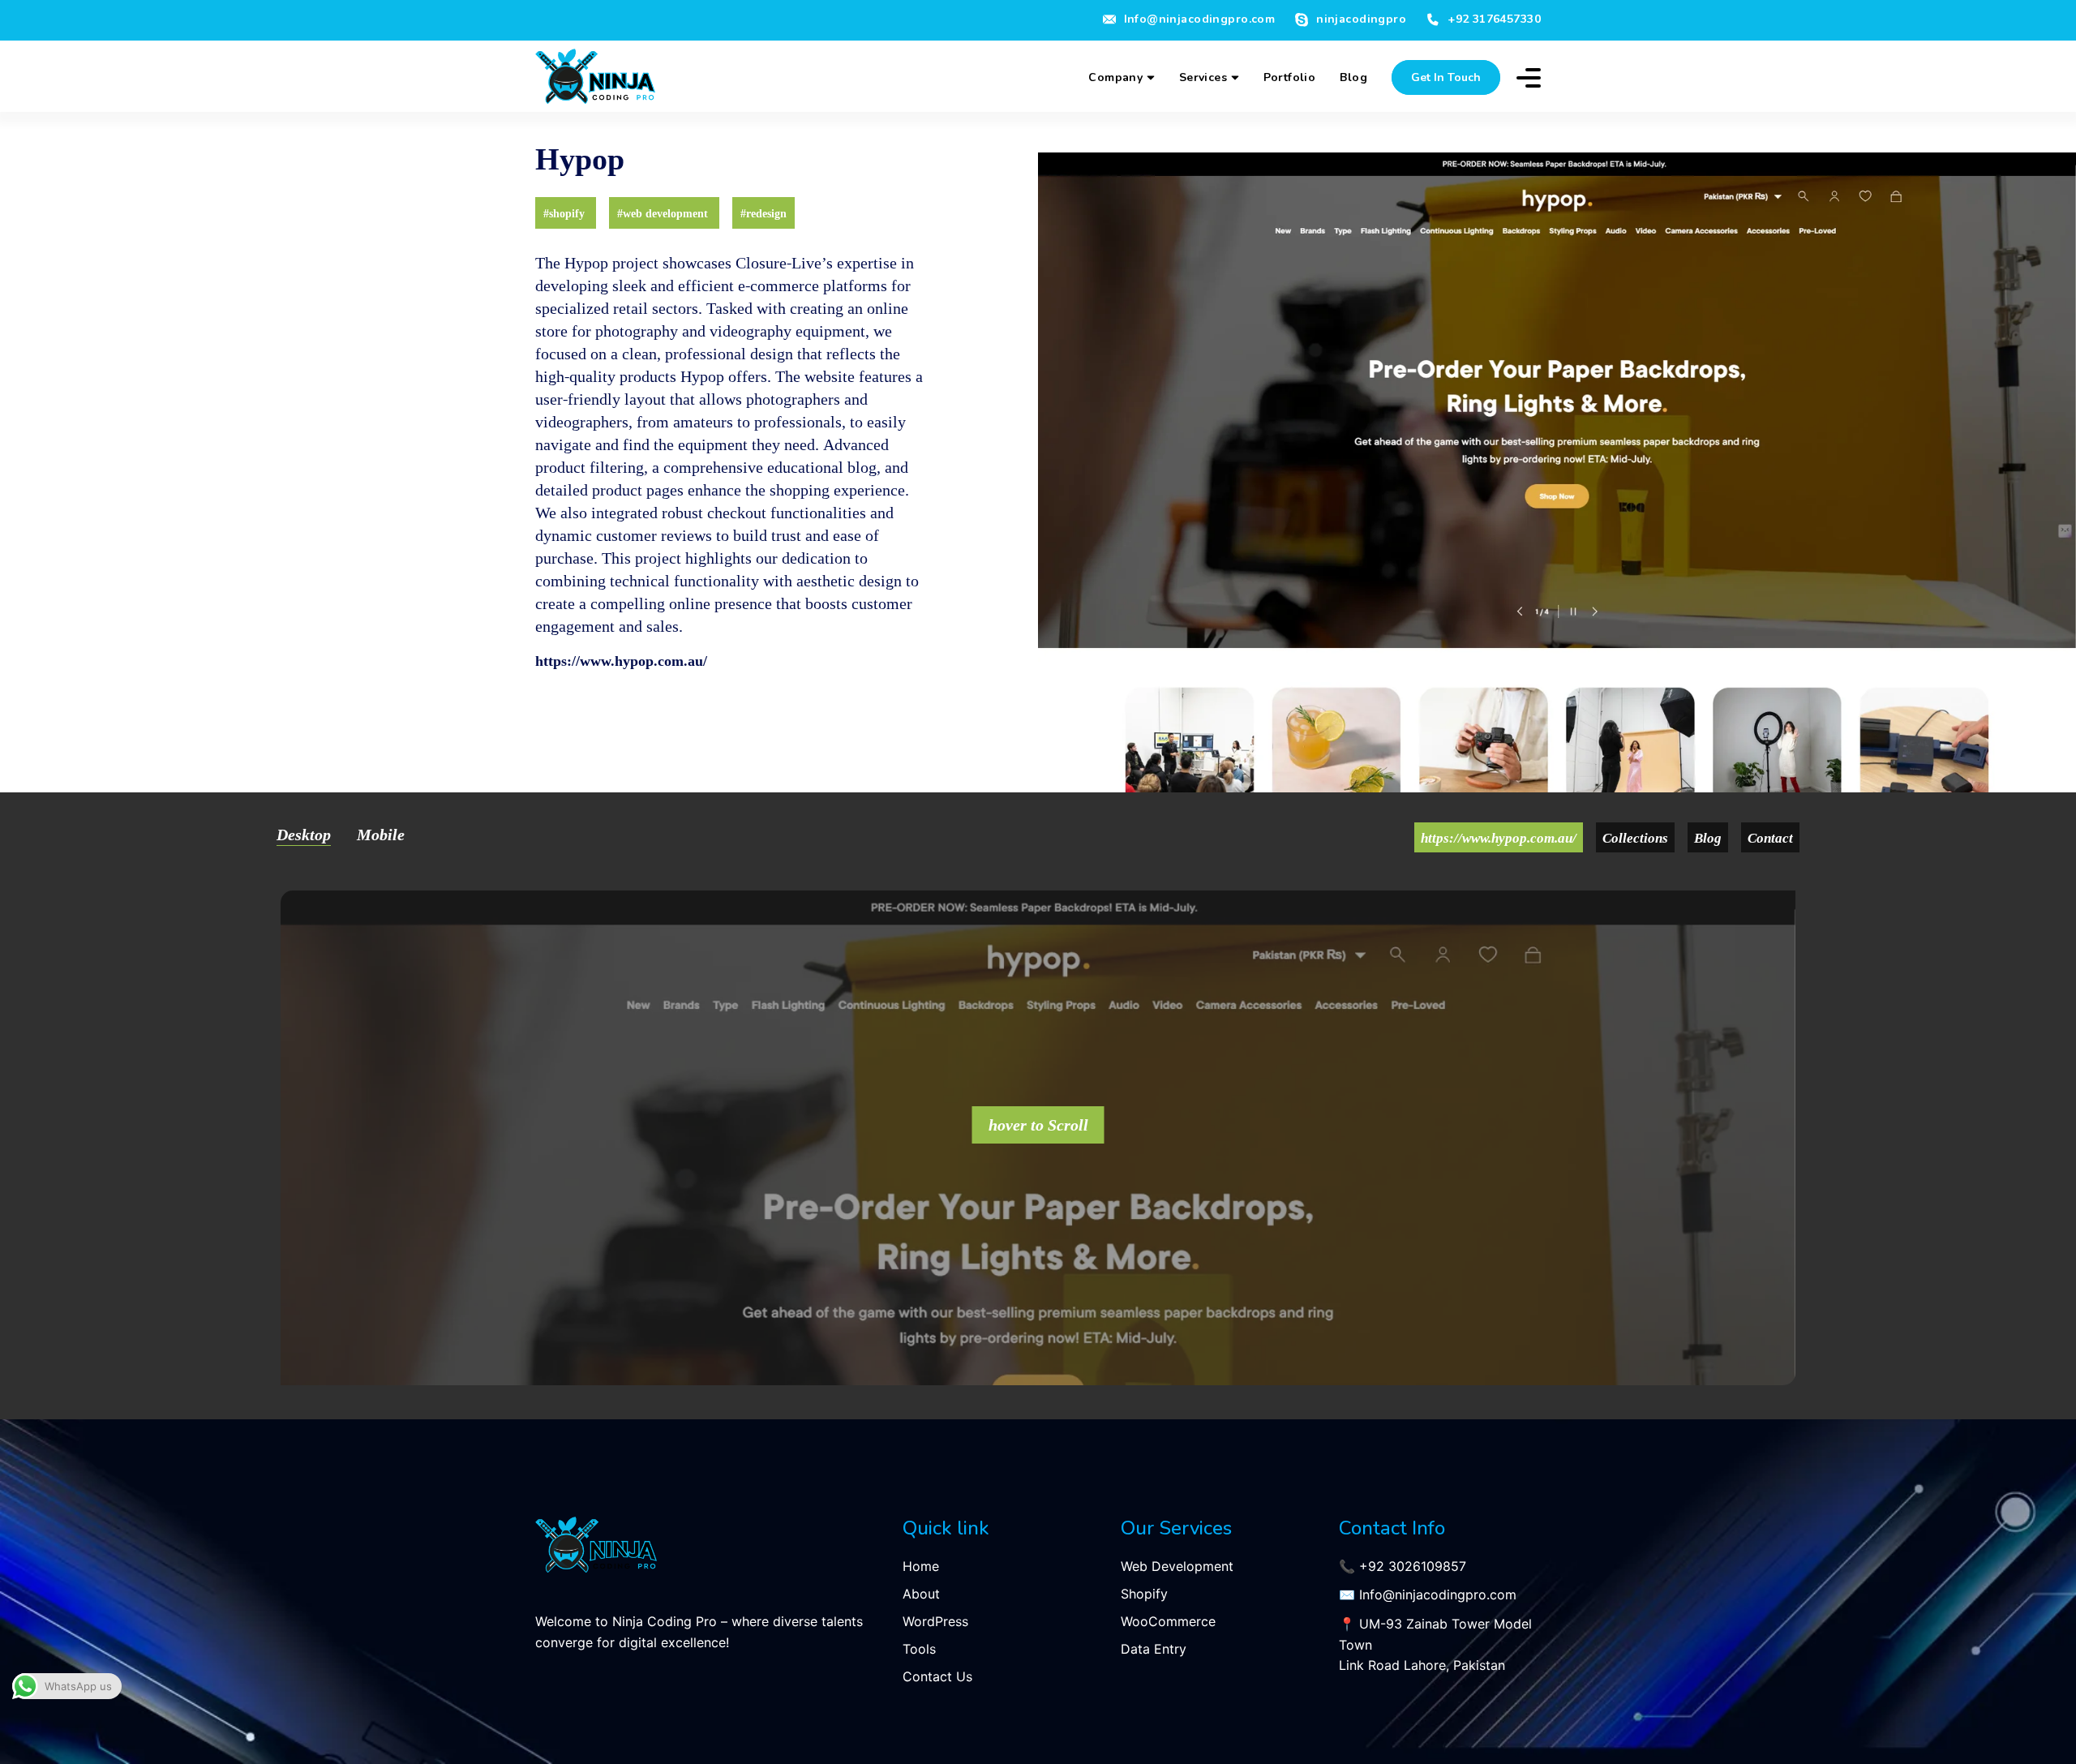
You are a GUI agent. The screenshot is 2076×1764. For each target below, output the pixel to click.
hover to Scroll (1038, 1124)
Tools (919, 1649)
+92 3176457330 (1494, 19)
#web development (664, 213)
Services (1205, 77)
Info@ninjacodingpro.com (1200, 19)
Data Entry (1154, 1649)
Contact (1770, 837)
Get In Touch (1446, 77)
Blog (1353, 77)
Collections (1635, 837)
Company (1117, 77)
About (921, 1594)
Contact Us (937, 1676)
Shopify (1144, 1594)
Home (921, 1566)
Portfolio (1290, 77)
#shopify (566, 213)
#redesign (763, 213)
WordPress (935, 1621)
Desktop (304, 834)
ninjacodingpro (1361, 20)
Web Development (1177, 1566)
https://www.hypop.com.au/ (621, 660)
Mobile (381, 834)
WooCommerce (1168, 1621)
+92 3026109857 (1413, 1566)
